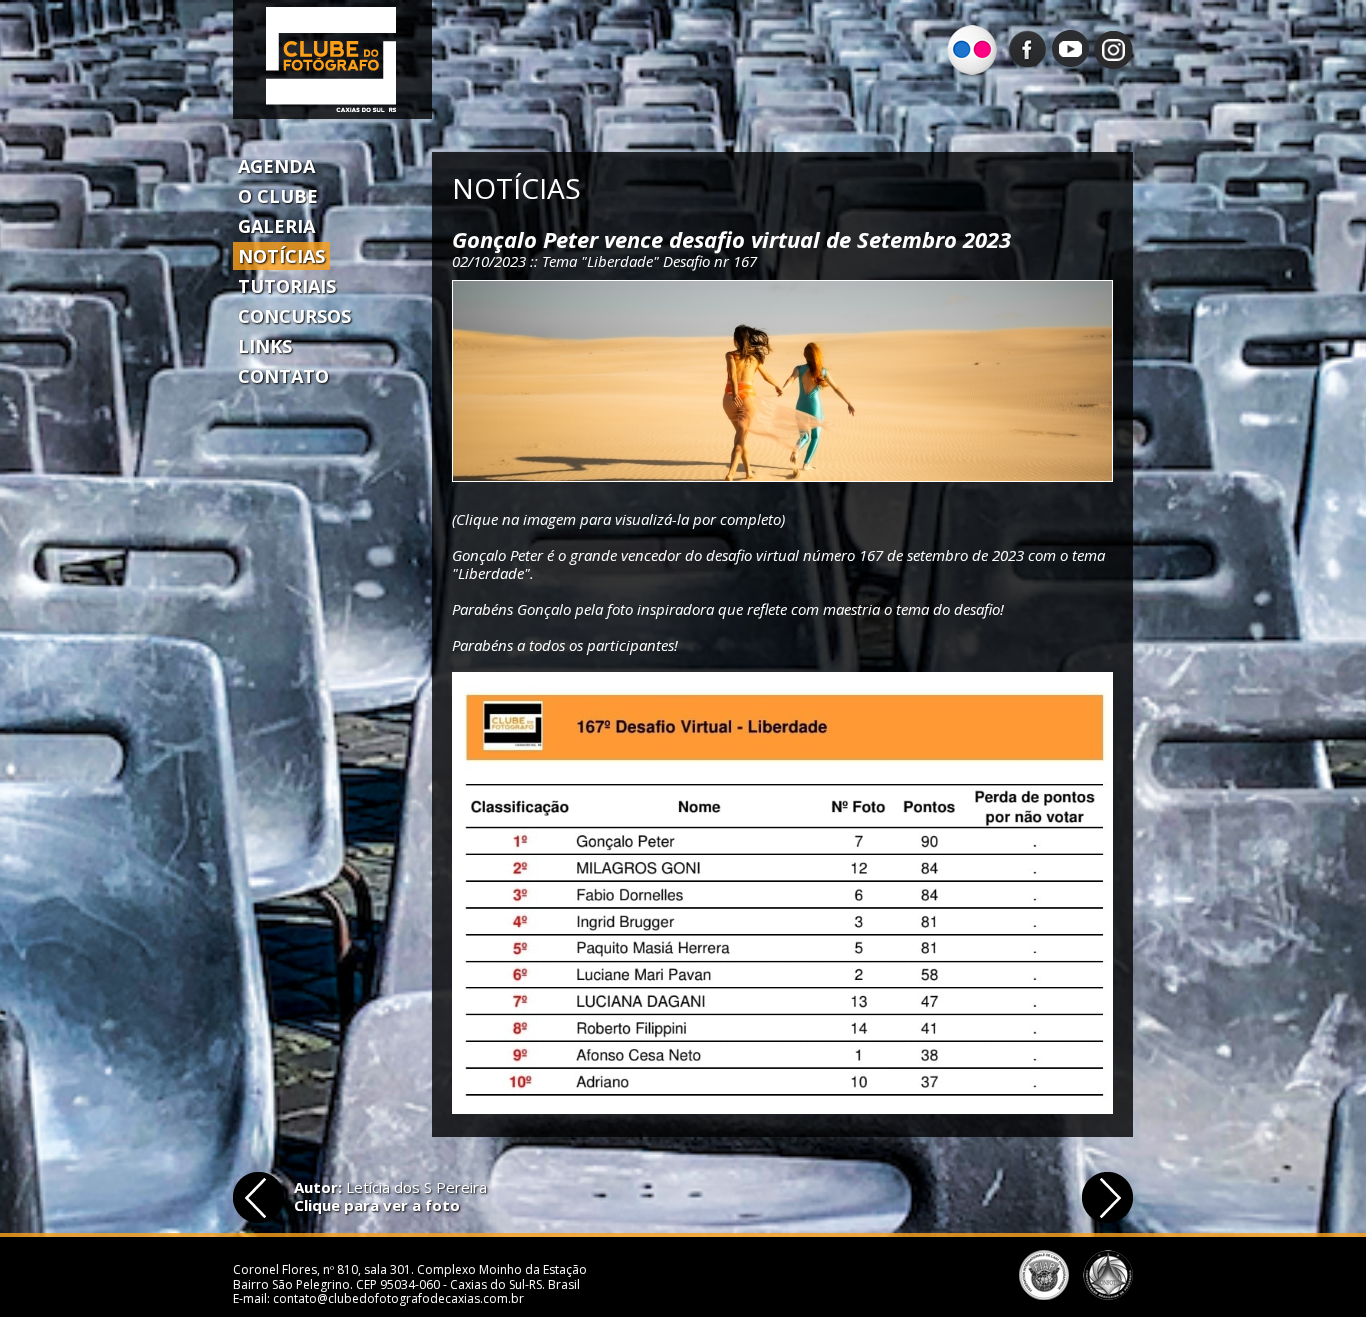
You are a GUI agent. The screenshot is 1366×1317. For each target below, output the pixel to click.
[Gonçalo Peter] (782, 381)
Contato (283, 376)
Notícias (281, 256)
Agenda (276, 166)
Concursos (294, 316)
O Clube (278, 196)
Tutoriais (287, 286)
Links (265, 346)
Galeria (276, 226)
